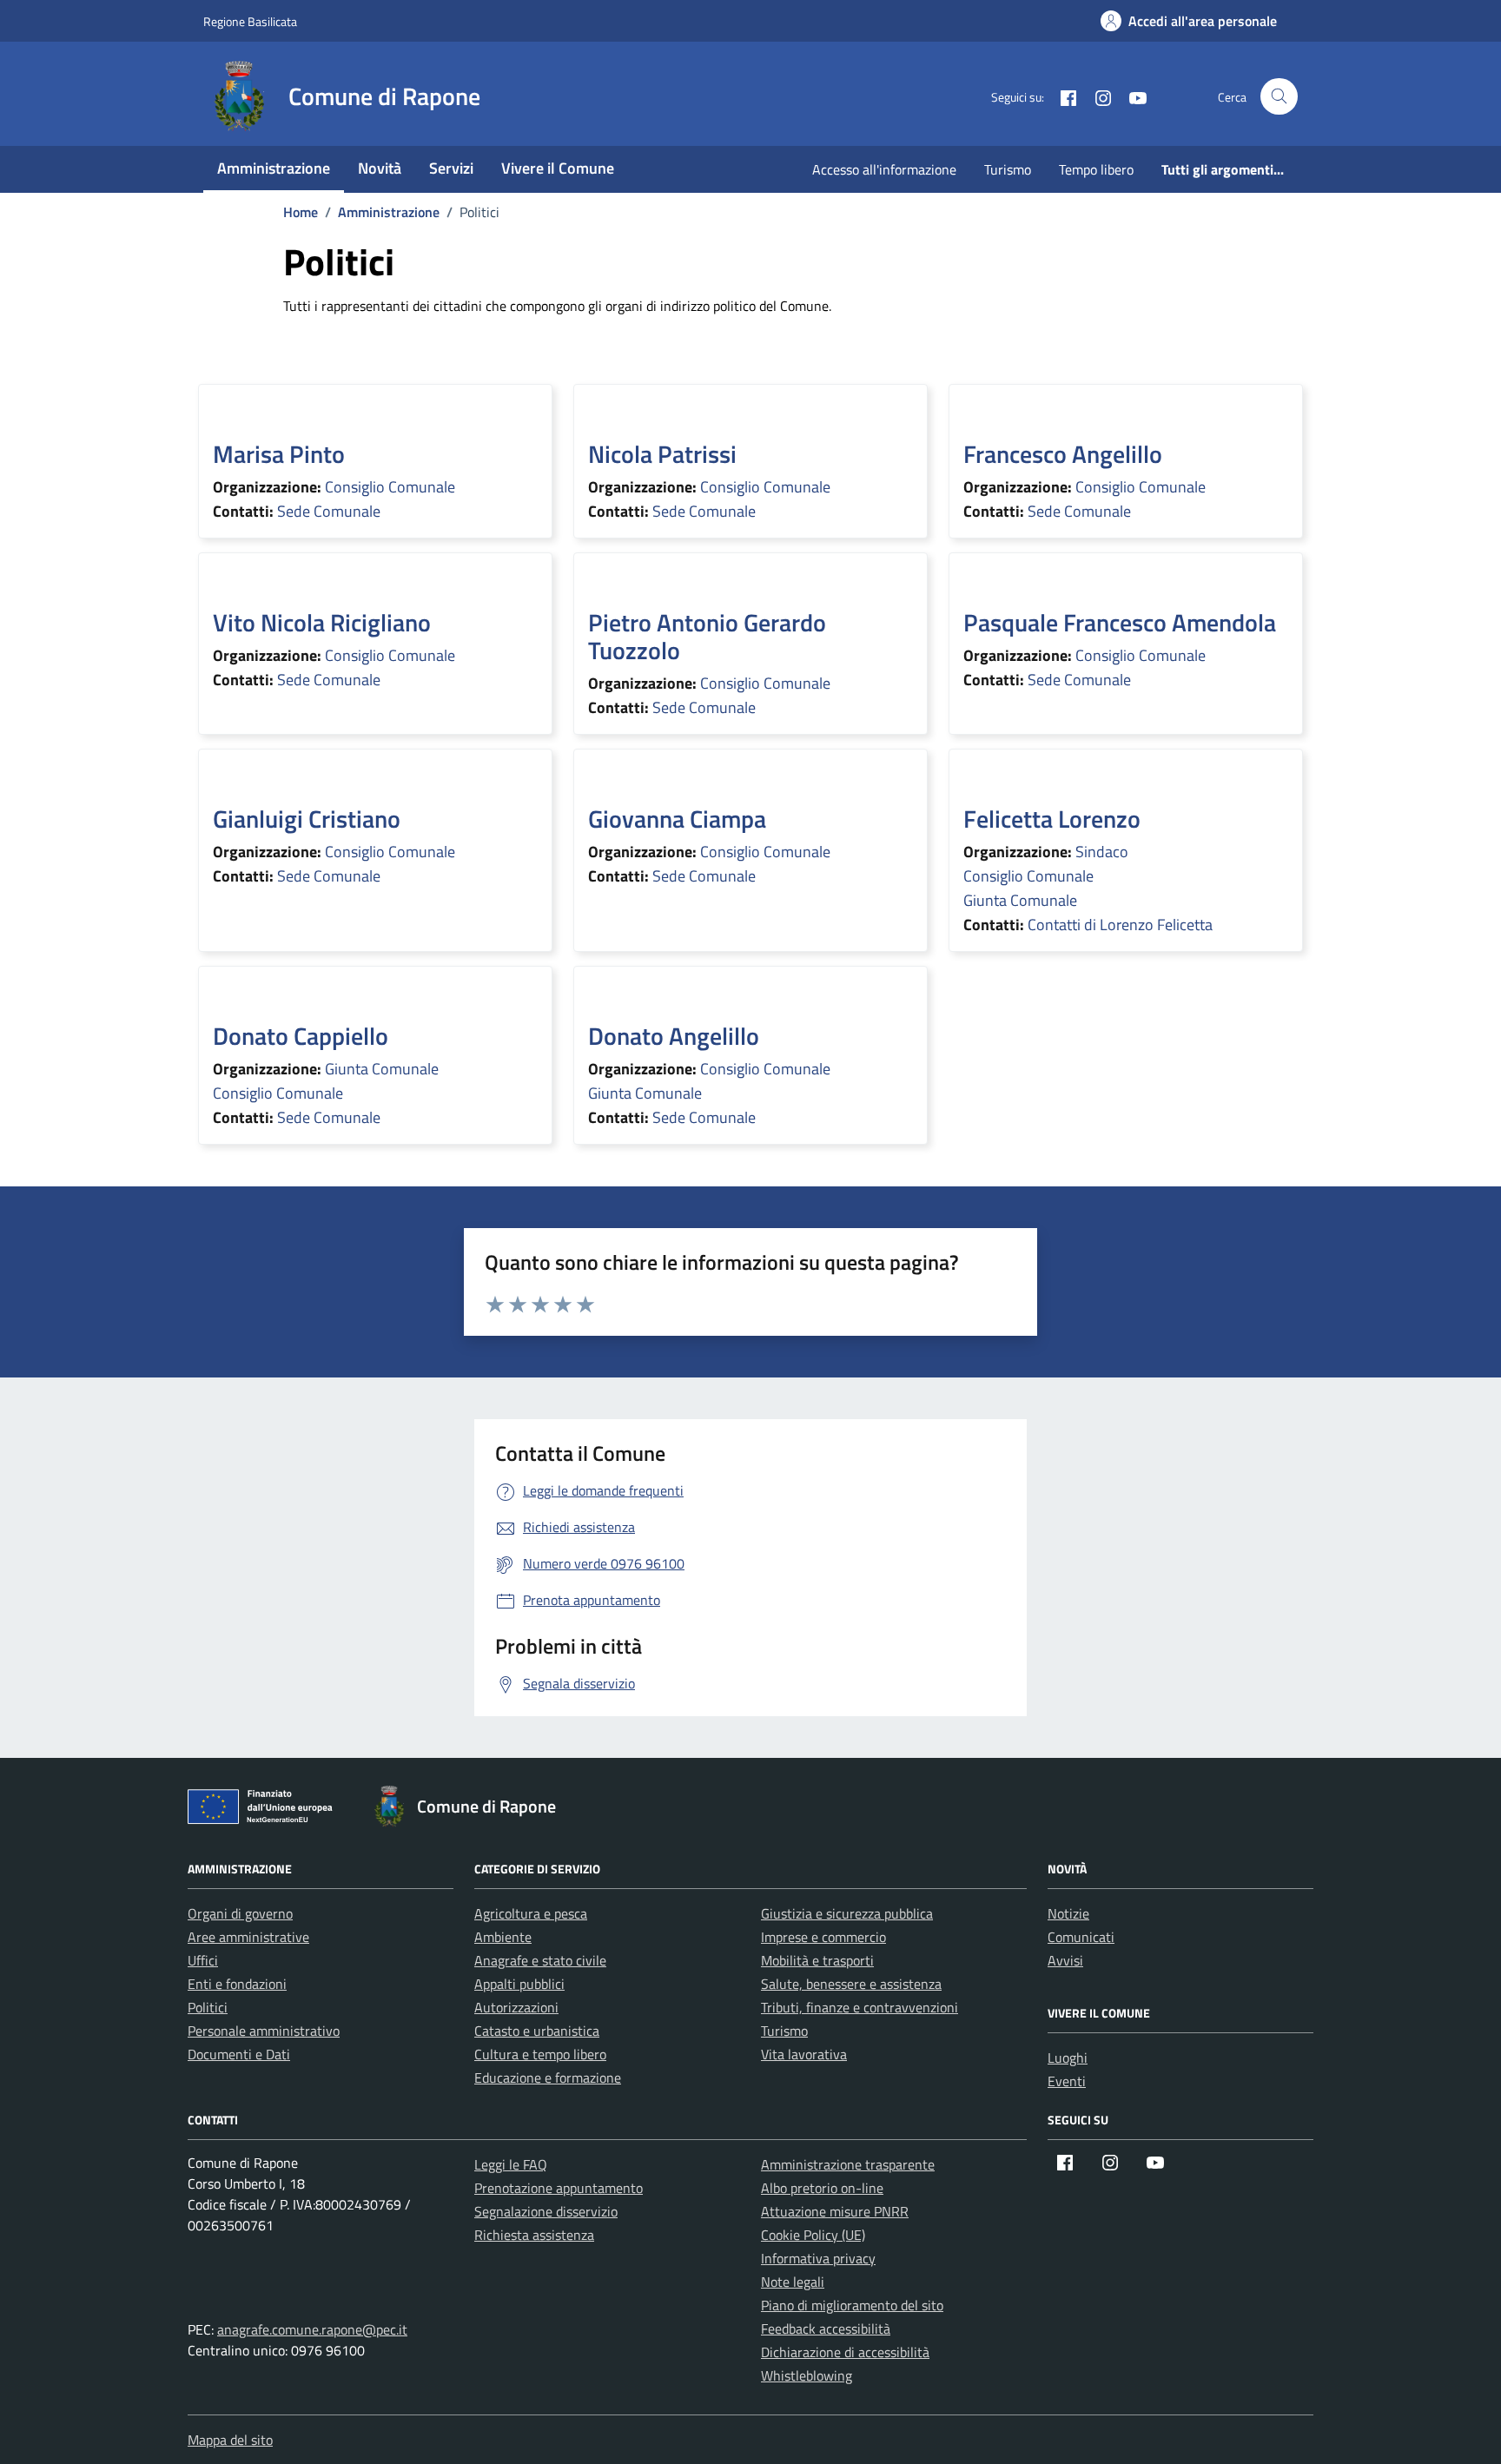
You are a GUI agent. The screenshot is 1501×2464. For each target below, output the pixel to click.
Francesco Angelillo (1063, 454)
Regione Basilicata (250, 21)
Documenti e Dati (239, 2054)
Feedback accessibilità (826, 2329)
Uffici (203, 1960)
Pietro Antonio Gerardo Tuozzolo (707, 636)
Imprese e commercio (823, 1937)
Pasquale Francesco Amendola (1120, 622)
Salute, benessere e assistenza (851, 1984)
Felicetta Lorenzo (1052, 819)
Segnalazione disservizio (546, 2211)
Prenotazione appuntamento (559, 2188)
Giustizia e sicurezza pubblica (847, 1913)
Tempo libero (1096, 169)
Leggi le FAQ (511, 2164)
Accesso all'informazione (884, 169)
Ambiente (503, 1937)
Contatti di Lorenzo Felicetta (1120, 925)
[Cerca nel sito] (1279, 97)
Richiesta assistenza (534, 2235)
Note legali (793, 2282)
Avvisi (1065, 1960)
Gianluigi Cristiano (307, 819)
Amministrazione (274, 168)
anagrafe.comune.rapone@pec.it (312, 2329)
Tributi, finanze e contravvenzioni (860, 2007)
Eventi (1067, 2081)
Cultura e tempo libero (540, 2054)
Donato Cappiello (301, 1036)
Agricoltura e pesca (531, 1913)
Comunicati (1081, 1937)
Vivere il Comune (558, 168)
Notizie (1068, 1913)
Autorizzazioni (516, 2007)
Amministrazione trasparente (848, 2164)
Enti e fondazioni (237, 1984)
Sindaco (1102, 852)
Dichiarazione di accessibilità (845, 2352)
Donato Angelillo (674, 1036)
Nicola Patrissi (662, 454)
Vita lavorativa (804, 2054)
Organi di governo (240, 1913)
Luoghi (1068, 2058)
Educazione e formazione (548, 2078)
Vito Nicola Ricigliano (322, 622)
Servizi (451, 168)
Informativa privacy (818, 2258)
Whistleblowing (807, 2375)
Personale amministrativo (264, 2031)
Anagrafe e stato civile (540, 1960)
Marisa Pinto (279, 454)
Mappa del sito (230, 2440)
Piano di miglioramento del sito (852, 2305)
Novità (380, 168)
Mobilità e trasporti (817, 1960)
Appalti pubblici (519, 1984)
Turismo (1008, 169)
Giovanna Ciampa (677, 819)
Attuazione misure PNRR (835, 2211)
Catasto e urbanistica (537, 2031)
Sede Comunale (329, 511)
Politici (208, 2007)
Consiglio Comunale (390, 487)
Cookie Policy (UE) (813, 2235)
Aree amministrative (248, 1937)
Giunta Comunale (1020, 900)
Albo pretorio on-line (822, 2188)
